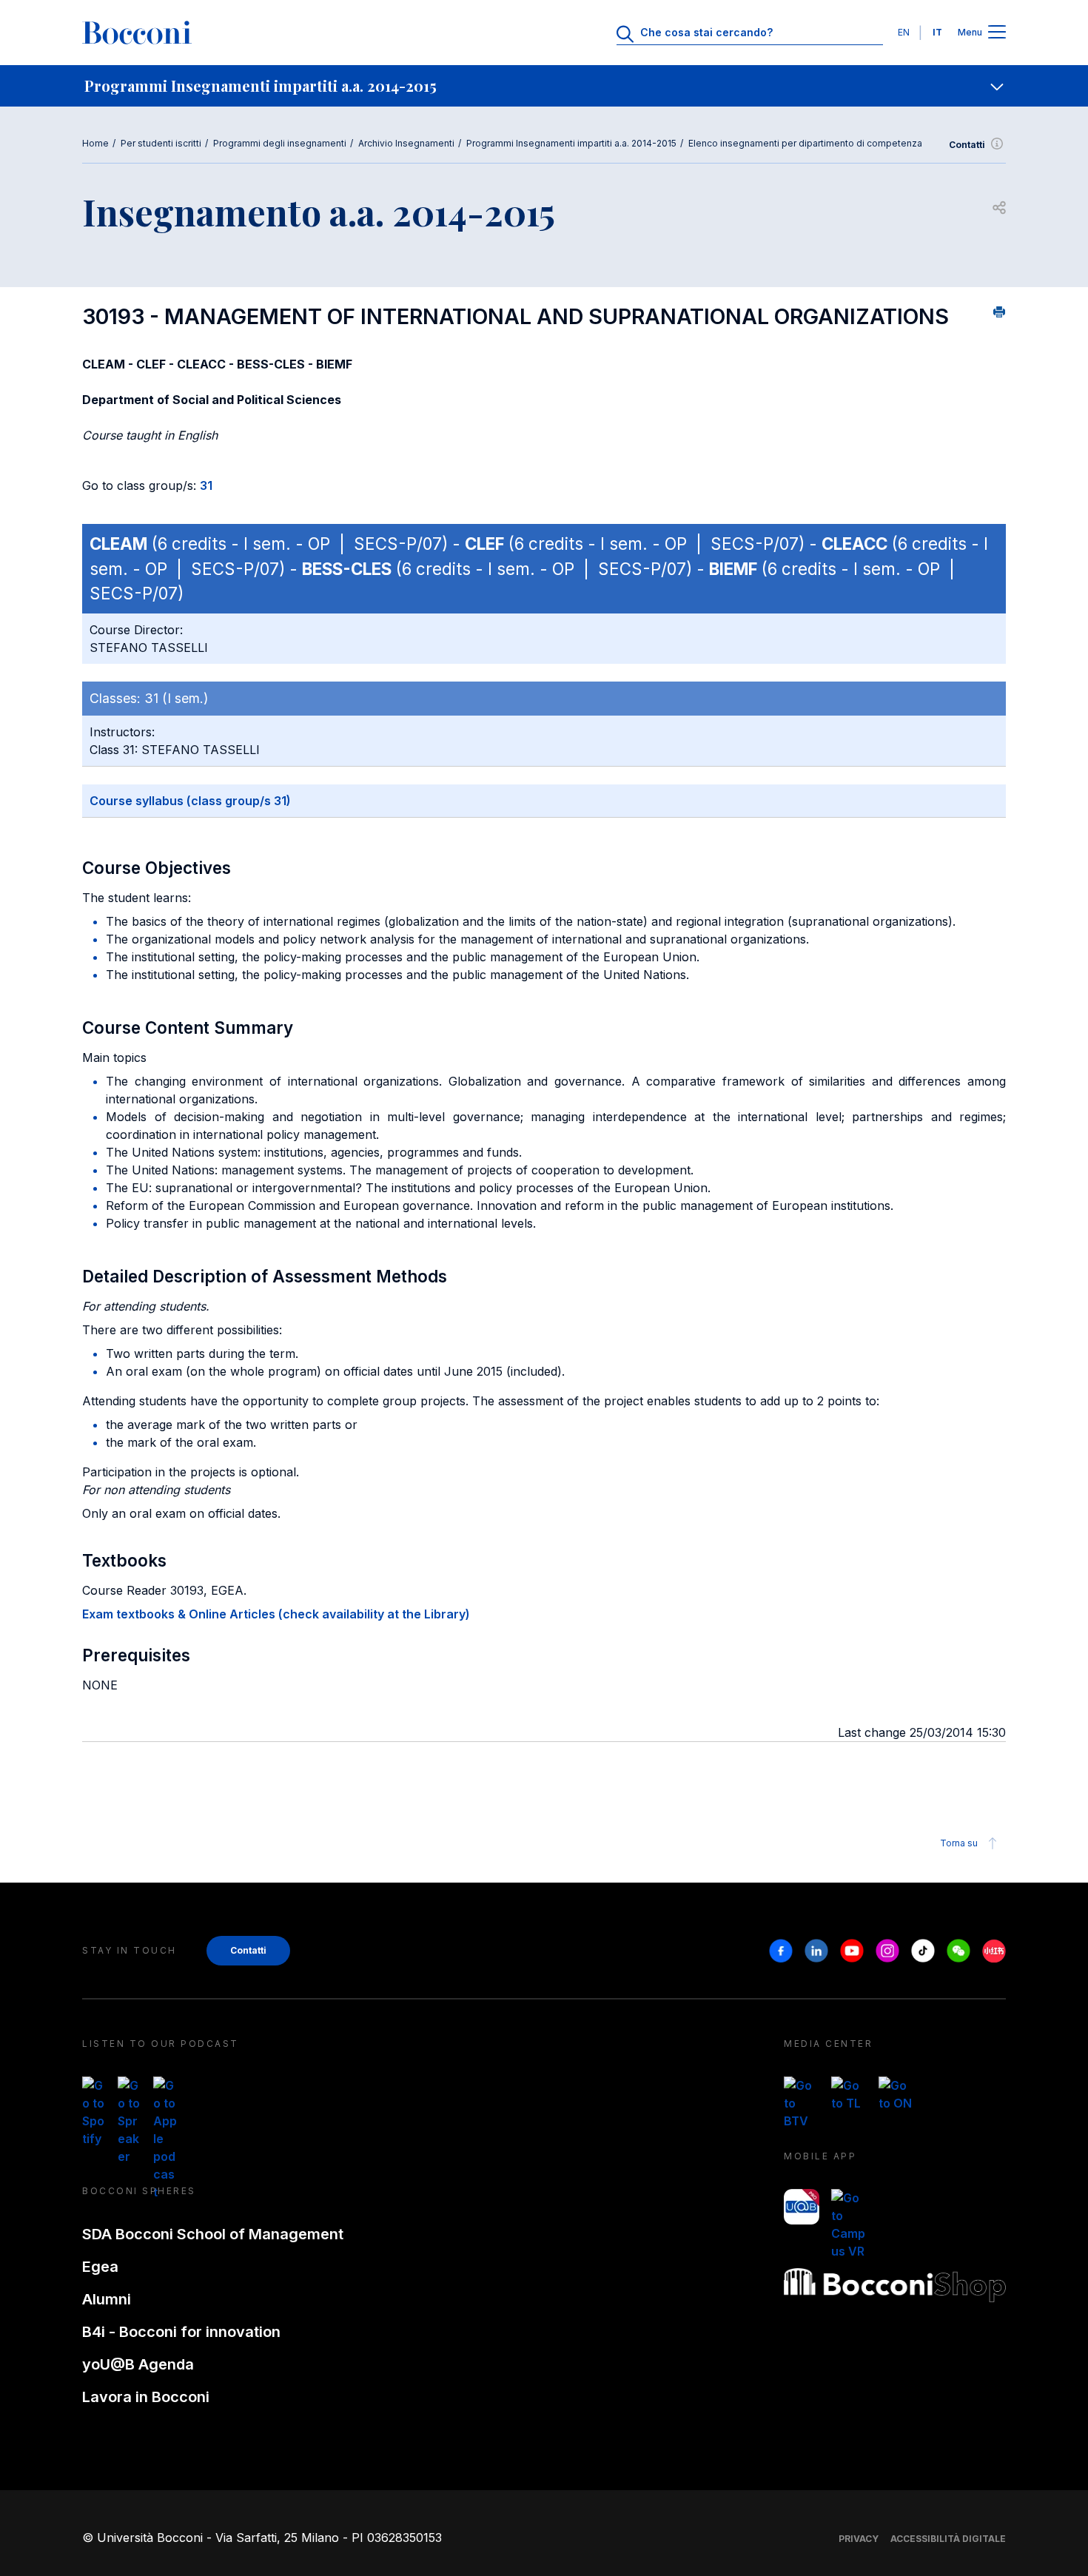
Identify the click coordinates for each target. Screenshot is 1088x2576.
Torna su (959, 1843)
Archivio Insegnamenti (406, 143)
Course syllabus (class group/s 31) (190, 801)
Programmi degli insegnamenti (280, 143)
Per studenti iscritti (161, 143)
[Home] (137, 33)
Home (95, 143)
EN (904, 32)
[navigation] (544, 86)
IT (937, 32)
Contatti (967, 145)
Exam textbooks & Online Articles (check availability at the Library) (276, 1614)
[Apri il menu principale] (997, 33)
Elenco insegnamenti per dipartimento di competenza (805, 143)
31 (206, 485)
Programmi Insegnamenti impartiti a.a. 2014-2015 (571, 143)
